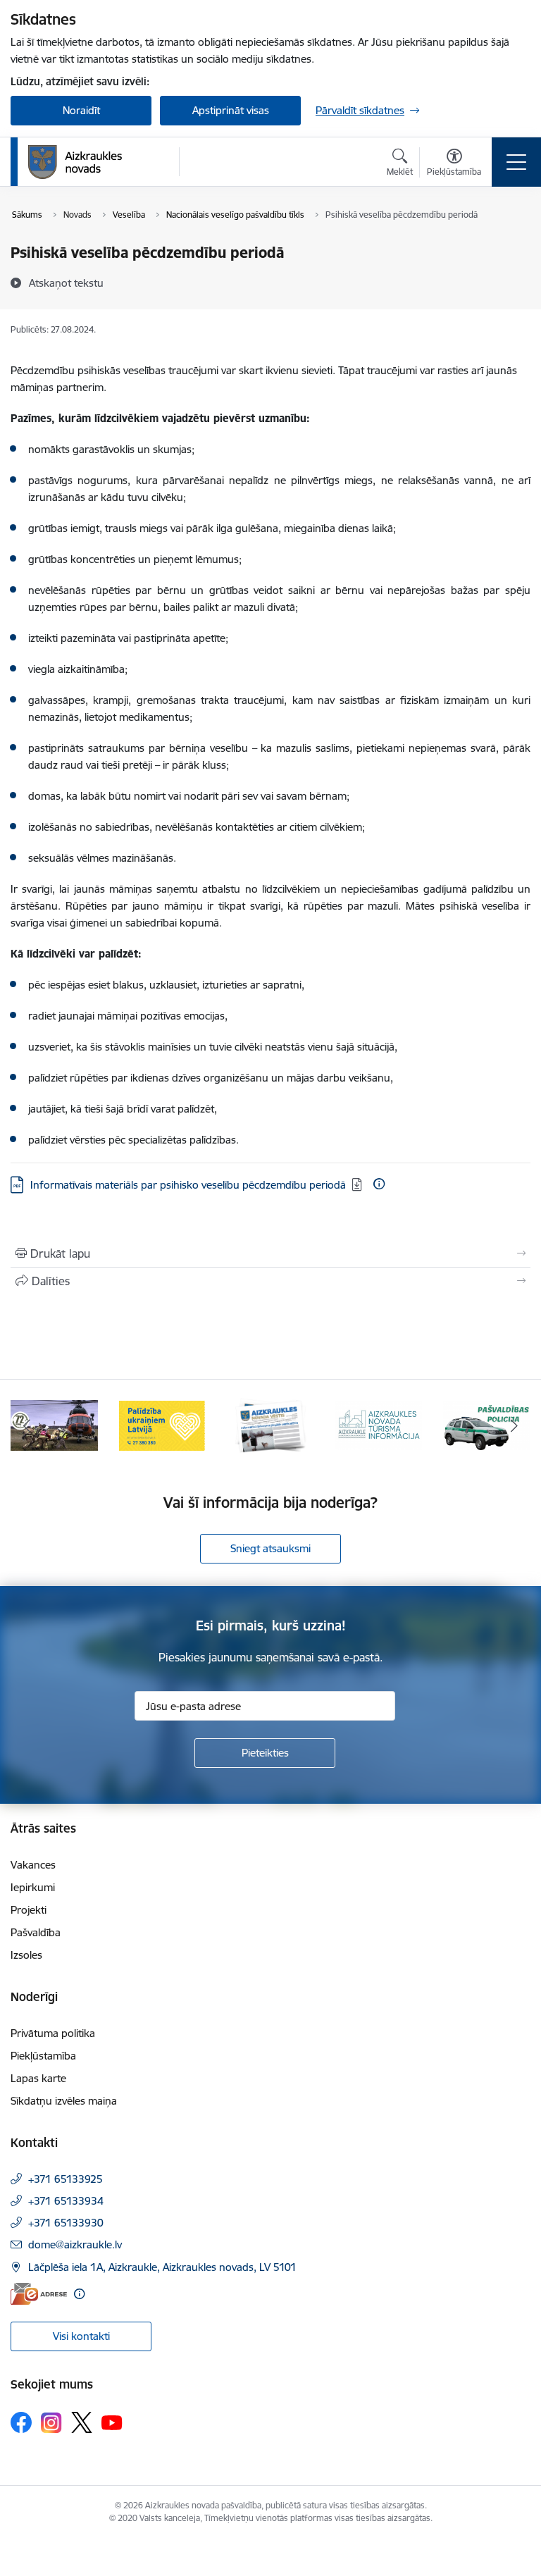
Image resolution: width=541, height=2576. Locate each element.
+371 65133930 (66, 2223)
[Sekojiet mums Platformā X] (82, 2422)
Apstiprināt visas (231, 110)
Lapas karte (38, 2078)
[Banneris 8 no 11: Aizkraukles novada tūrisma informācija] (379, 1424)
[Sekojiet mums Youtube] (112, 2422)
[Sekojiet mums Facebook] (21, 2422)
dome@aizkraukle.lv (75, 2244)
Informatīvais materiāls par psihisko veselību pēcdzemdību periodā (188, 1185)
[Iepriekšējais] (27, 1425)
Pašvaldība (36, 1932)
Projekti (29, 1910)
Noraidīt (81, 110)
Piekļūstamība (43, 2056)
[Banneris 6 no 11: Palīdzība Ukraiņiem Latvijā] (163, 1424)
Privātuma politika (53, 2033)
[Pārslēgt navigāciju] (516, 162)
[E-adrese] (39, 2294)
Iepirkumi (33, 1887)
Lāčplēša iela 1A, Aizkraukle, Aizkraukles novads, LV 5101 (162, 2267)
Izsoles (26, 1955)
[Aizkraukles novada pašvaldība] (75, 162)
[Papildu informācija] (379, 1184)
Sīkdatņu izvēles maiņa (64, 2101)
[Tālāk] (514, 1425)
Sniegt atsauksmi (270, 1548)
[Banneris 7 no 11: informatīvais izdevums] (270, 1424)
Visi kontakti (81, 2336)
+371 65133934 (66, 2201)
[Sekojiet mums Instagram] (51, 2423)
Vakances (33, 1865)
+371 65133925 (66, 2179)
